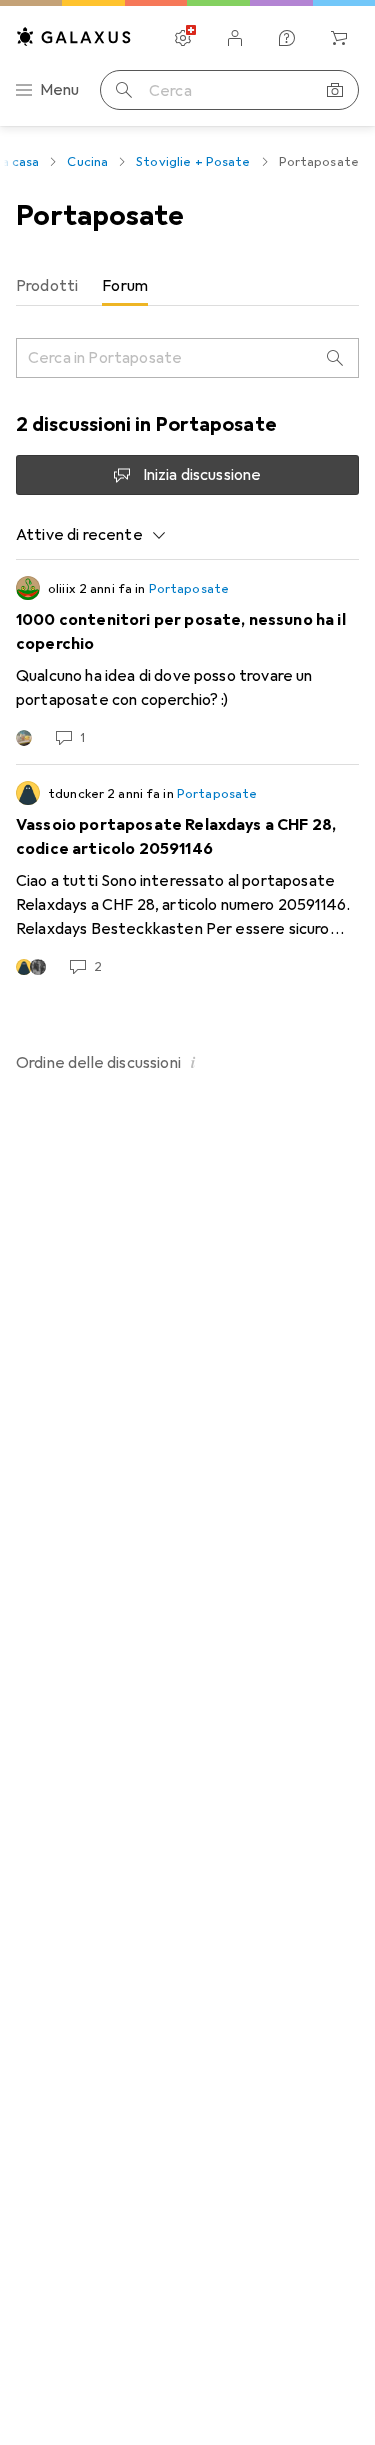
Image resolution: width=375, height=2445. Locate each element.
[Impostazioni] (183, 38)
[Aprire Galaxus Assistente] (287, 38)
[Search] (335, 358)
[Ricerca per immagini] (335, 90)
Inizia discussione (202, 475)
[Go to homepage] (74, 36)
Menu (60, 90)
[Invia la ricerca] (124, 90)
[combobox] (91, 535)
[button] (193, 1062)
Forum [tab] (125, 286)
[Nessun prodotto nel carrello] (339, 38)
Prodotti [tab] (47, 286)
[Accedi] (235, 38)
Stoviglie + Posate (193, 162)
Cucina (87, 162)
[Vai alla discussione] (187, 662)
